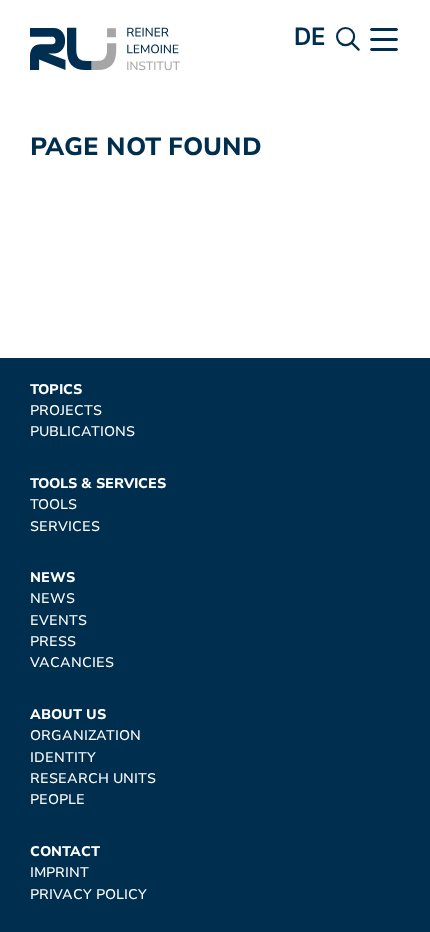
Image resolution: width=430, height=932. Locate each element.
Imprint (59, 872)
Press (53, 641)
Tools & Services (98, 483)
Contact (65, 851)
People (57, 799)
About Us (68, 714)
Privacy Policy (88, 894)
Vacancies (72, 662)
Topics (56, 389)
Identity (63, 757)
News (52, 577)
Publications (82, 431)
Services (65, 526)
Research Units (93, 778)
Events (58, 620)
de (310, 36)
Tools (53, 504)
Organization (85, 735)
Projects (66, 410)
